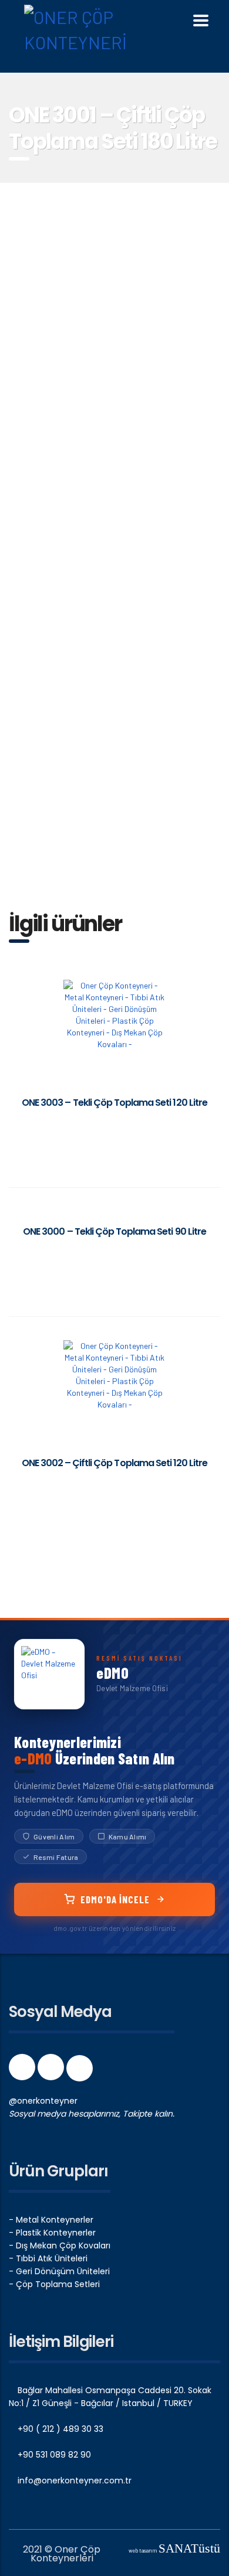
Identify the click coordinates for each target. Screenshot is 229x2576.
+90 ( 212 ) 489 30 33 (59, 2429)
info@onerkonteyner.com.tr (73, 2480)
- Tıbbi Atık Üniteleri (48, 2258)
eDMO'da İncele (115, 1899)
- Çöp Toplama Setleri (54, 2284)
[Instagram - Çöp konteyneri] (52, 2071)
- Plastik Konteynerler (52, 2233)
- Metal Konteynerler (51, 2220)
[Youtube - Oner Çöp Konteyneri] (80, 2071)
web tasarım (174, 2551)
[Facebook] (23, 2071)
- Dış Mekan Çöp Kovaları (60, 2246)
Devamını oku (115, 1126)
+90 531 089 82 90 (53, 2455)
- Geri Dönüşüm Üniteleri (59, 2271)
